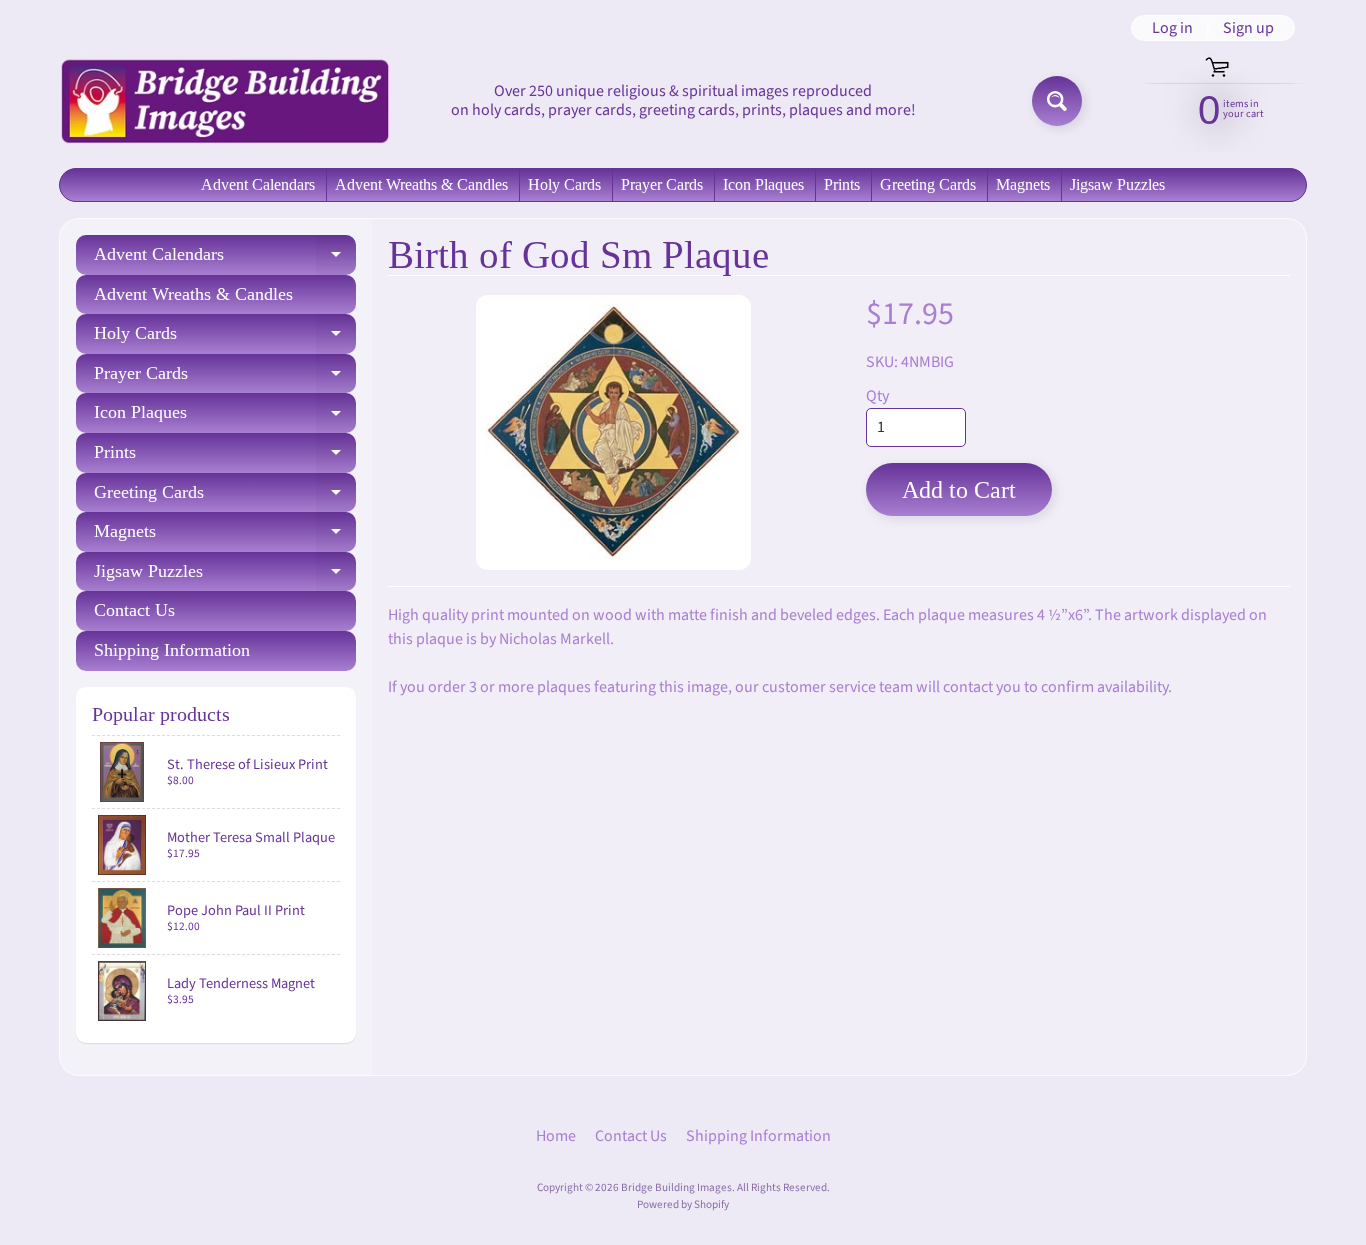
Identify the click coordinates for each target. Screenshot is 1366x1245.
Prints (842, 184)
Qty (877, 396)
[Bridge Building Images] (224, 101)
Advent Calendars (258, 184)
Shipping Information (172, 650)
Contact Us (134, 610)
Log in (1172, 28)
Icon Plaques (763, 184)
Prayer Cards (662, 184)
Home (556, 1136)
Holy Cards (564, 184)
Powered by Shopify (683, 1204)
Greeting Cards (928, 184)
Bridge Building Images (676, 1187)
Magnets (1023, 184)
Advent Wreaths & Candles (421, 184)
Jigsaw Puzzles (1117, 184)
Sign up (1248, 28)
